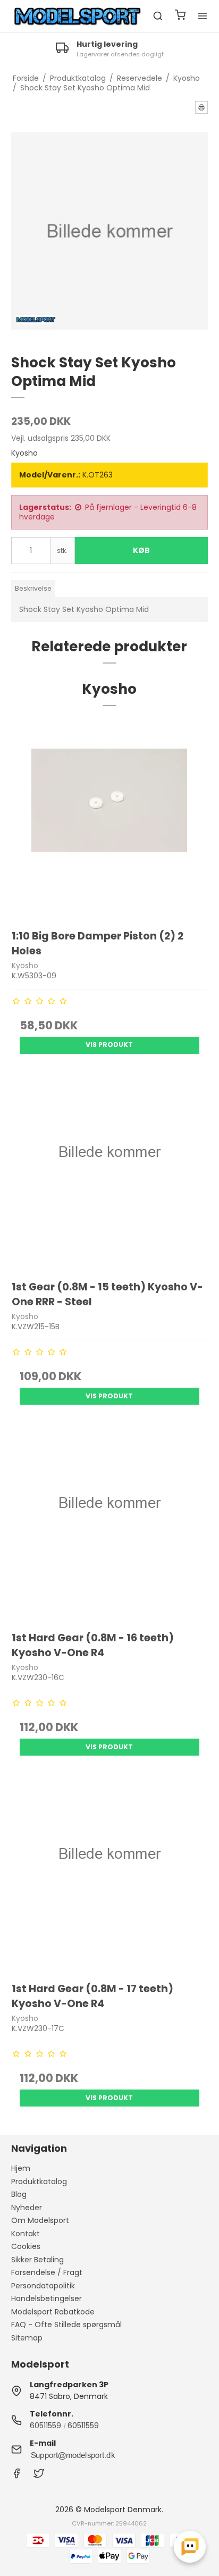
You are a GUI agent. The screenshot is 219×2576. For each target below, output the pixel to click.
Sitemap (27, 2338)
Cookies (26, 2246)
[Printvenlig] (201, 107)
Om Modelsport (40, 2220)
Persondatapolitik (43, 2286)
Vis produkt (109, 1044)
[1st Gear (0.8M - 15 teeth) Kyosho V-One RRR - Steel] (110, 1172)
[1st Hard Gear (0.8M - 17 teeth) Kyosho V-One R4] (110, 1874)
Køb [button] (141, 550)
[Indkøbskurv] (180, 16)
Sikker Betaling (37, 2260)
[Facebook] (16, 2476)
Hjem (21, 2168)
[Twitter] (39, 2476)
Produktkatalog (39, 2181)
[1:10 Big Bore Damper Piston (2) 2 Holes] (110, 821)
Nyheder (27, 2208)
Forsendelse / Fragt (47, 2272)
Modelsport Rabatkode (53, 2312)
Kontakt (26, 2234)
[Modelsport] (78, 16)
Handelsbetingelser (47, 2298)
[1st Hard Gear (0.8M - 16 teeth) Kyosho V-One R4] (110, 1523)
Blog (19, 2194)
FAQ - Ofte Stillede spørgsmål (66, 2325)
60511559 (45, 2426)
